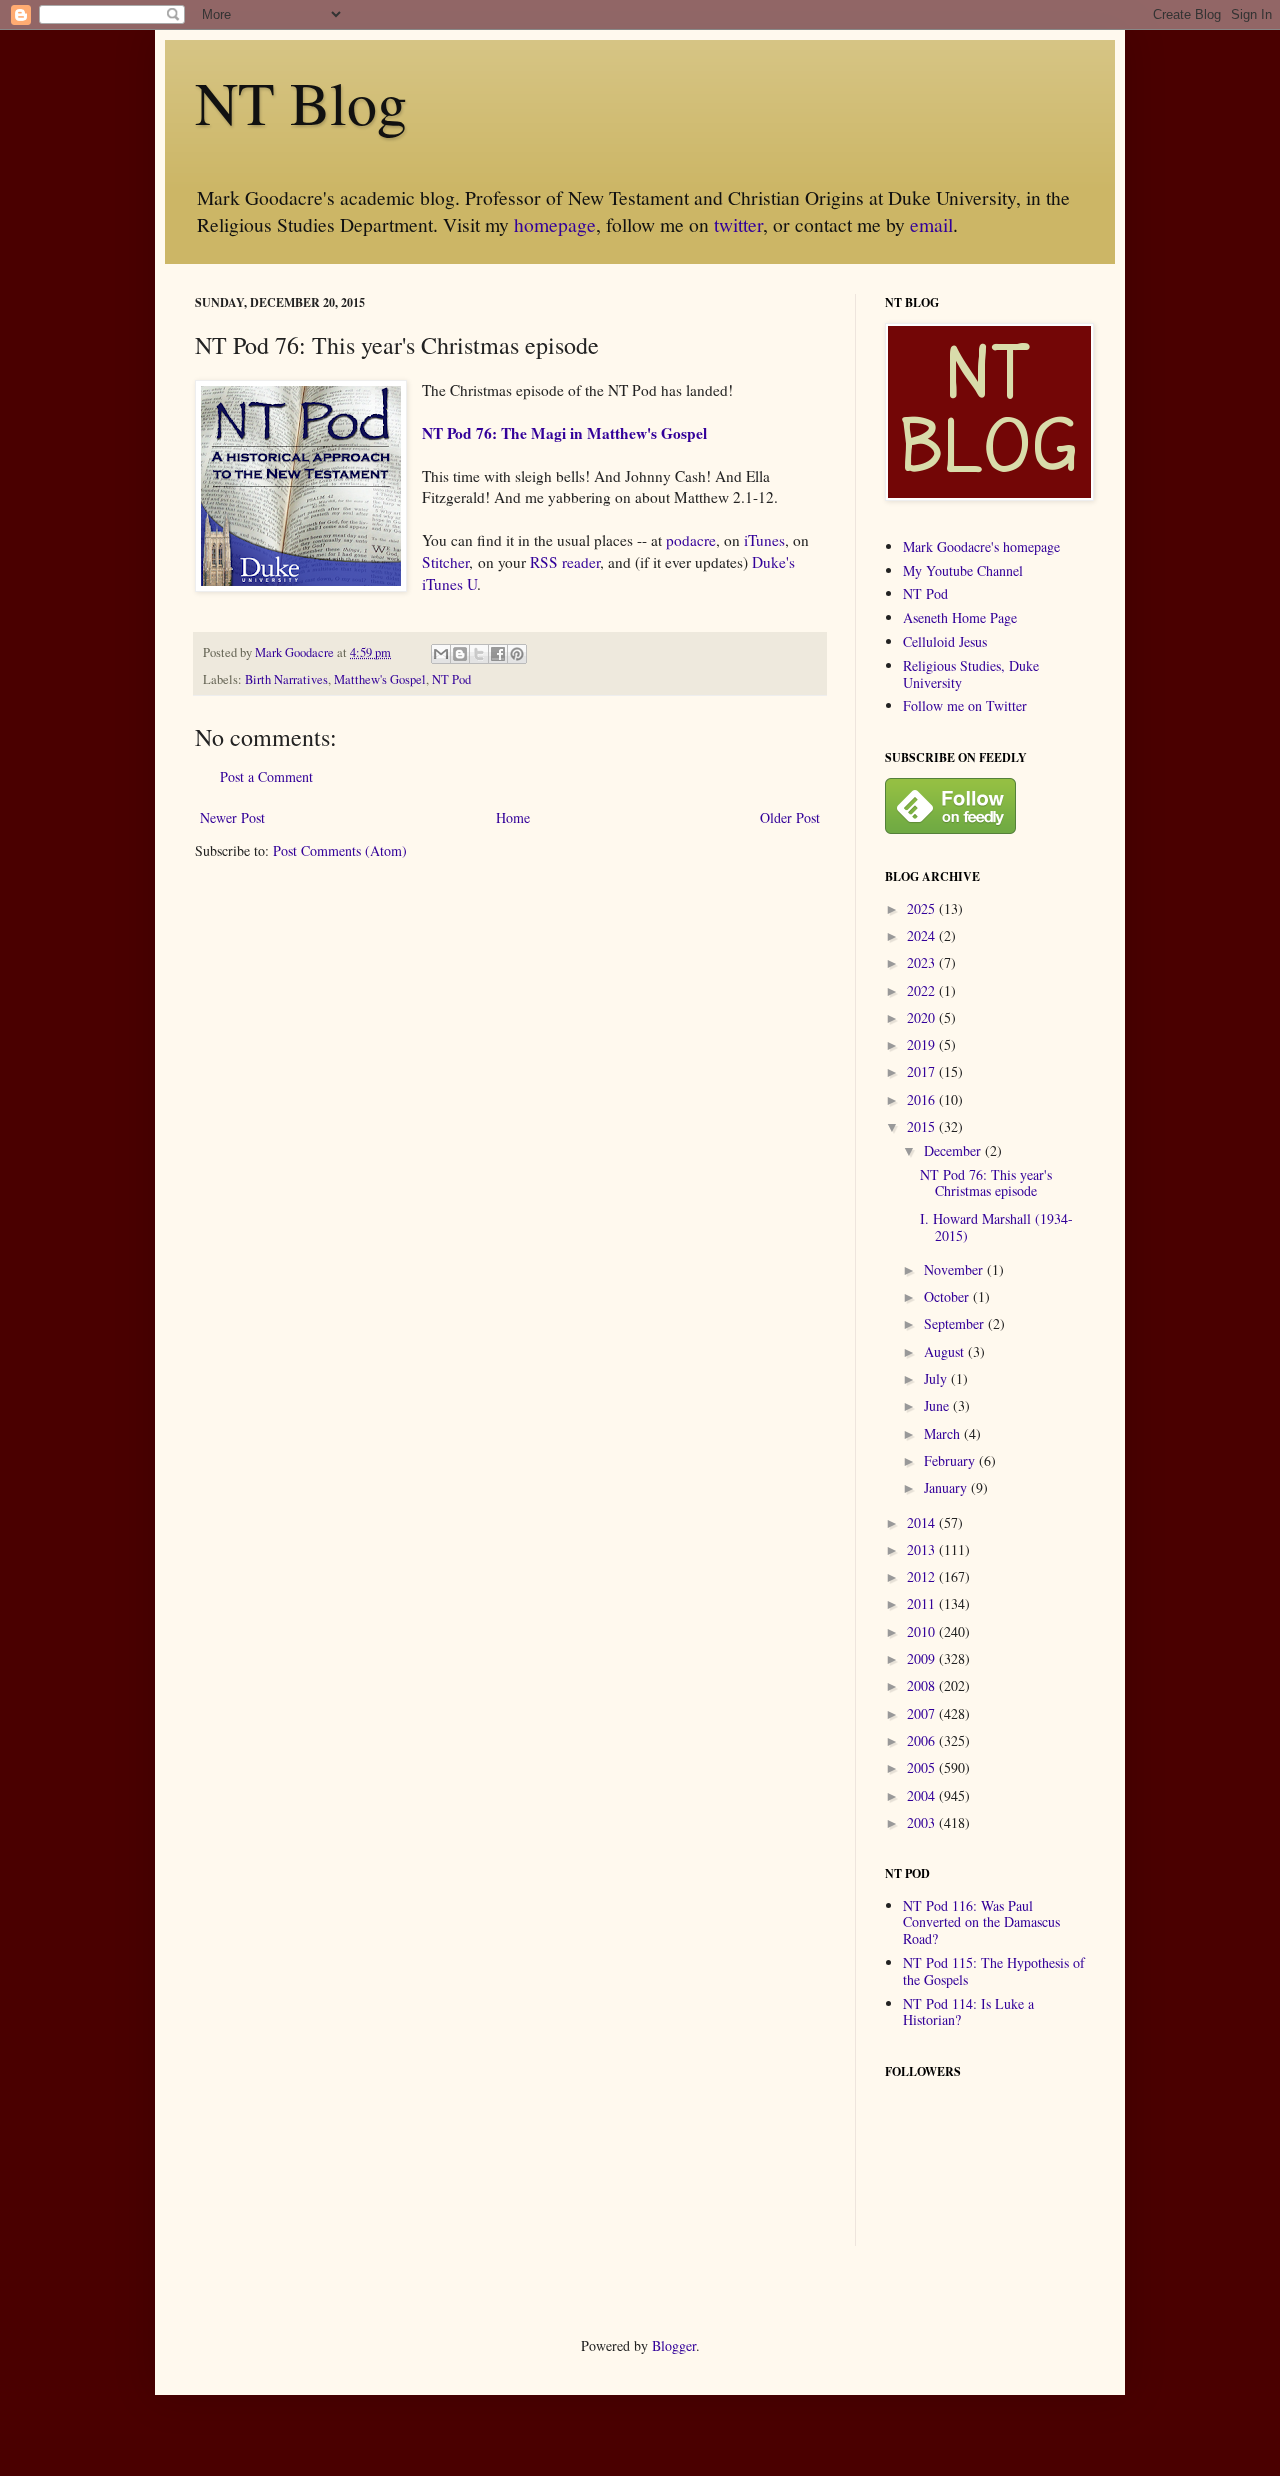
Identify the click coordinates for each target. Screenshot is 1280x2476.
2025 (923, 908)
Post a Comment (266, 776)
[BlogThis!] (460, 654)
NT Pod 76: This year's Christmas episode (986, 1183)
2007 (923, 1713)
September (956, 1323)
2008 (923, 1685)
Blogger (674, 2345)
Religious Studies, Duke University (971, 674)
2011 (923, 1603)
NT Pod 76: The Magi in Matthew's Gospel (564, 433)
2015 (923, 1126)
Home (513, 817)
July (937, 1378)
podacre (691, 540)
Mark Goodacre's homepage (981, 546)
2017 (923, 1071)
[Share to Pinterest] (517, 654)
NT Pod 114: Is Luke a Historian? (968, 2012)
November (955, 1269)
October (948, 1296)
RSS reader (565, 562)
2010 (923, 1631)
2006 (923, 1740)
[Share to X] (479, 654)
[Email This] (441, 654)
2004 (923, 1795)
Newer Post (232, 817)
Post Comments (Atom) (340, 850)
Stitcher (445, 562)
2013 (923, 1549)
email (931, 224)
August (946, 1351)
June (938, 1405)
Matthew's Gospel (380, 679)
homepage (555, 224)
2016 (923, 1099)
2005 (923, 1767)
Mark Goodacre (296, 652)
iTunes (764, 540)
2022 (923, 990)
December (954, 1150)
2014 (923, 1522)
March (944, 1433)
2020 (923, 1017)
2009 (923, 1658)
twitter (738, 224)
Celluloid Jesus (945, 641)
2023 (923, 962)
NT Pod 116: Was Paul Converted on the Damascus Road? (981, 1922)
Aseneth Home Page (960, 617)
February (951, 1460)
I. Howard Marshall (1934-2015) (996, 1227)
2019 (923, 1044)
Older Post (790, 817)
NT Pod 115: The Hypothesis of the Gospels (994, 1971)
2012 (923, 1576)
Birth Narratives (286, 679)
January (947, 1487)
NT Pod (451, 679)
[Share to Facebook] (498, 654)
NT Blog (301, 102)
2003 (923, 1822)
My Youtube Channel (963, 570)
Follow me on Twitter (965, 705)
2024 (923, 935)
